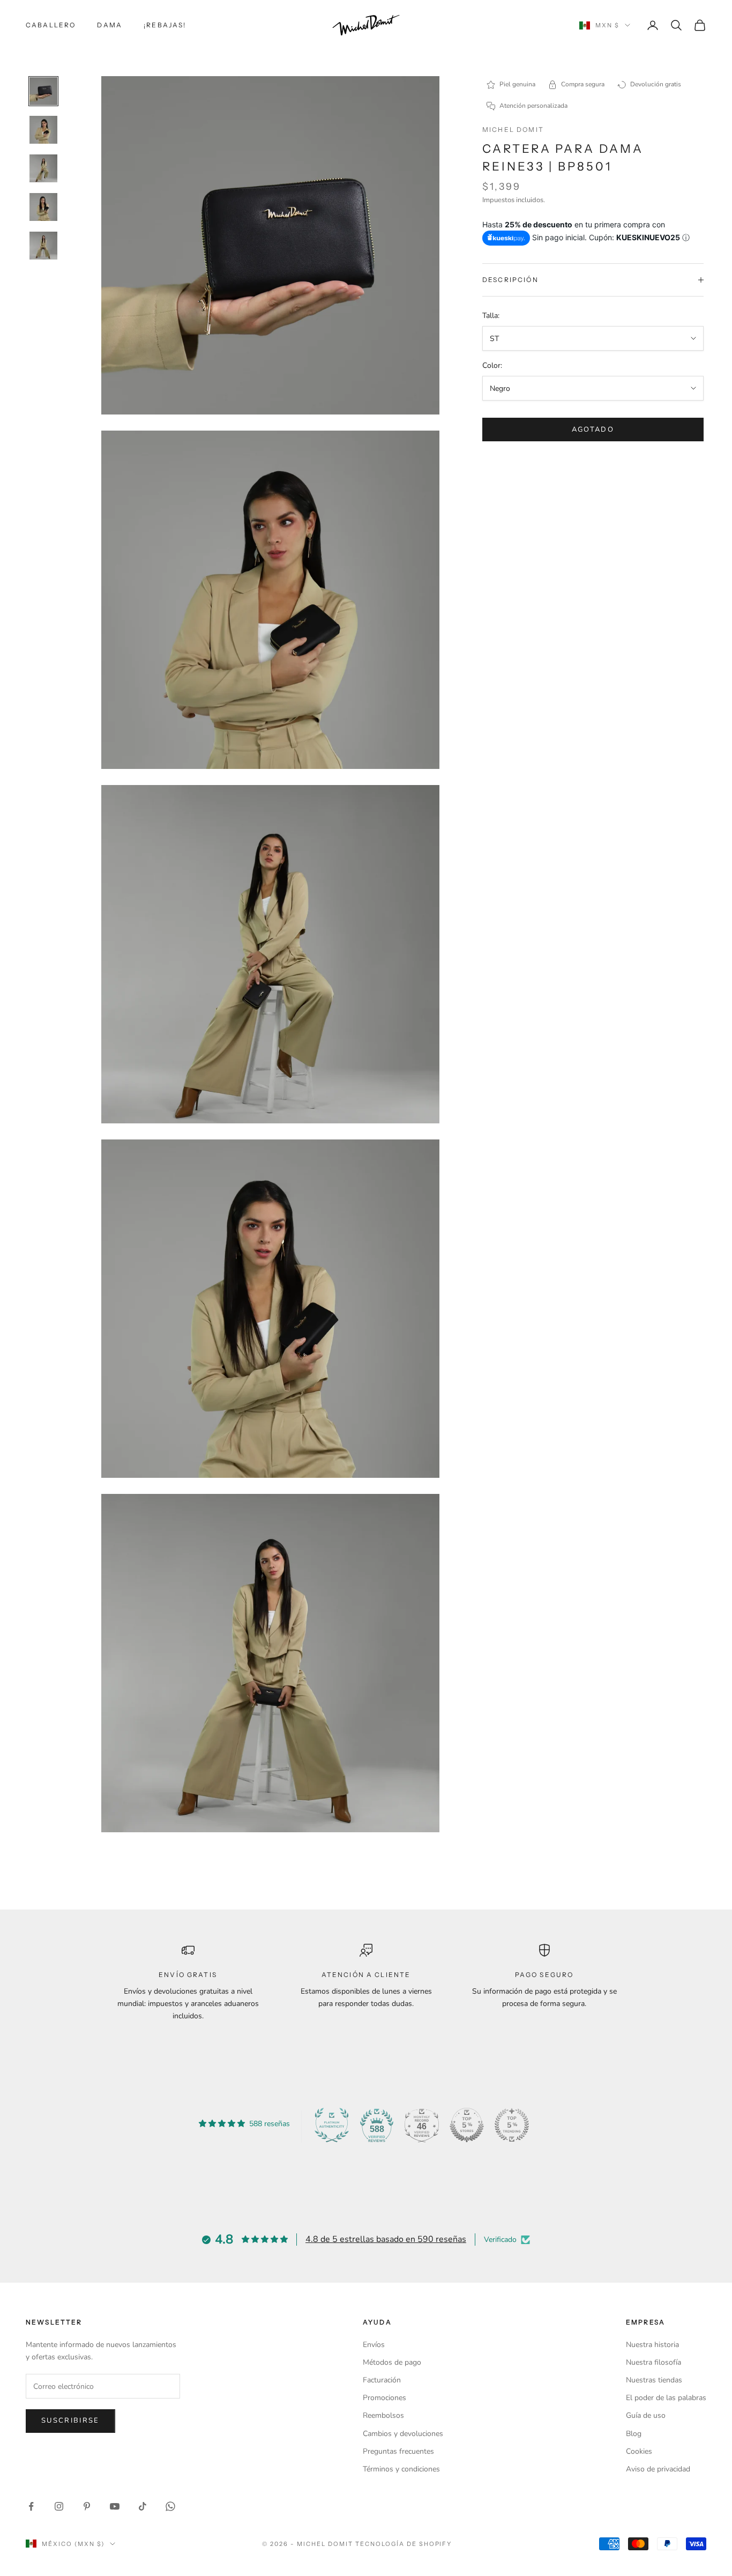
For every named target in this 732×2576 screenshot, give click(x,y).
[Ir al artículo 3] (43, 168)
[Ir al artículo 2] (43, 130)
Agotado (593, 430)
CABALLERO (51, 25)
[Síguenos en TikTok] (143, 2506)
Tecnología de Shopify (404, 2544)
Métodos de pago (392, 2362)
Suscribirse (70, 2420)
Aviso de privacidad (658, 2469)
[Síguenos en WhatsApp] (170, 2506)
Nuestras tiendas (654, 2380)
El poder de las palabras (666, 2398)
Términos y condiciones (401, 2469)
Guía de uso (646, 2415)
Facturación (382, 2380)
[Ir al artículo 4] (43, 207)
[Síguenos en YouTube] (115, 2506)
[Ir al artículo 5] (43, 246)
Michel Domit (513, 129)
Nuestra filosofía (653, 2362)
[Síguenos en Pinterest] (87, 2506)
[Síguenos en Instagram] (59, 2506)
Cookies (639, 2451)
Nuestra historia (652, 2345)
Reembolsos (383, 2415)
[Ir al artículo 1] (43, 91)
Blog (634, 2434)
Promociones (384, 2398)
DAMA (110, 25)
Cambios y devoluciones (403, 2434)
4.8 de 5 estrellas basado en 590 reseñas (386, 2239)
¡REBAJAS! (165, 25)
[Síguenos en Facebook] (31, 2506)
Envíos (374, 2345)
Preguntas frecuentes (398, 2451)
